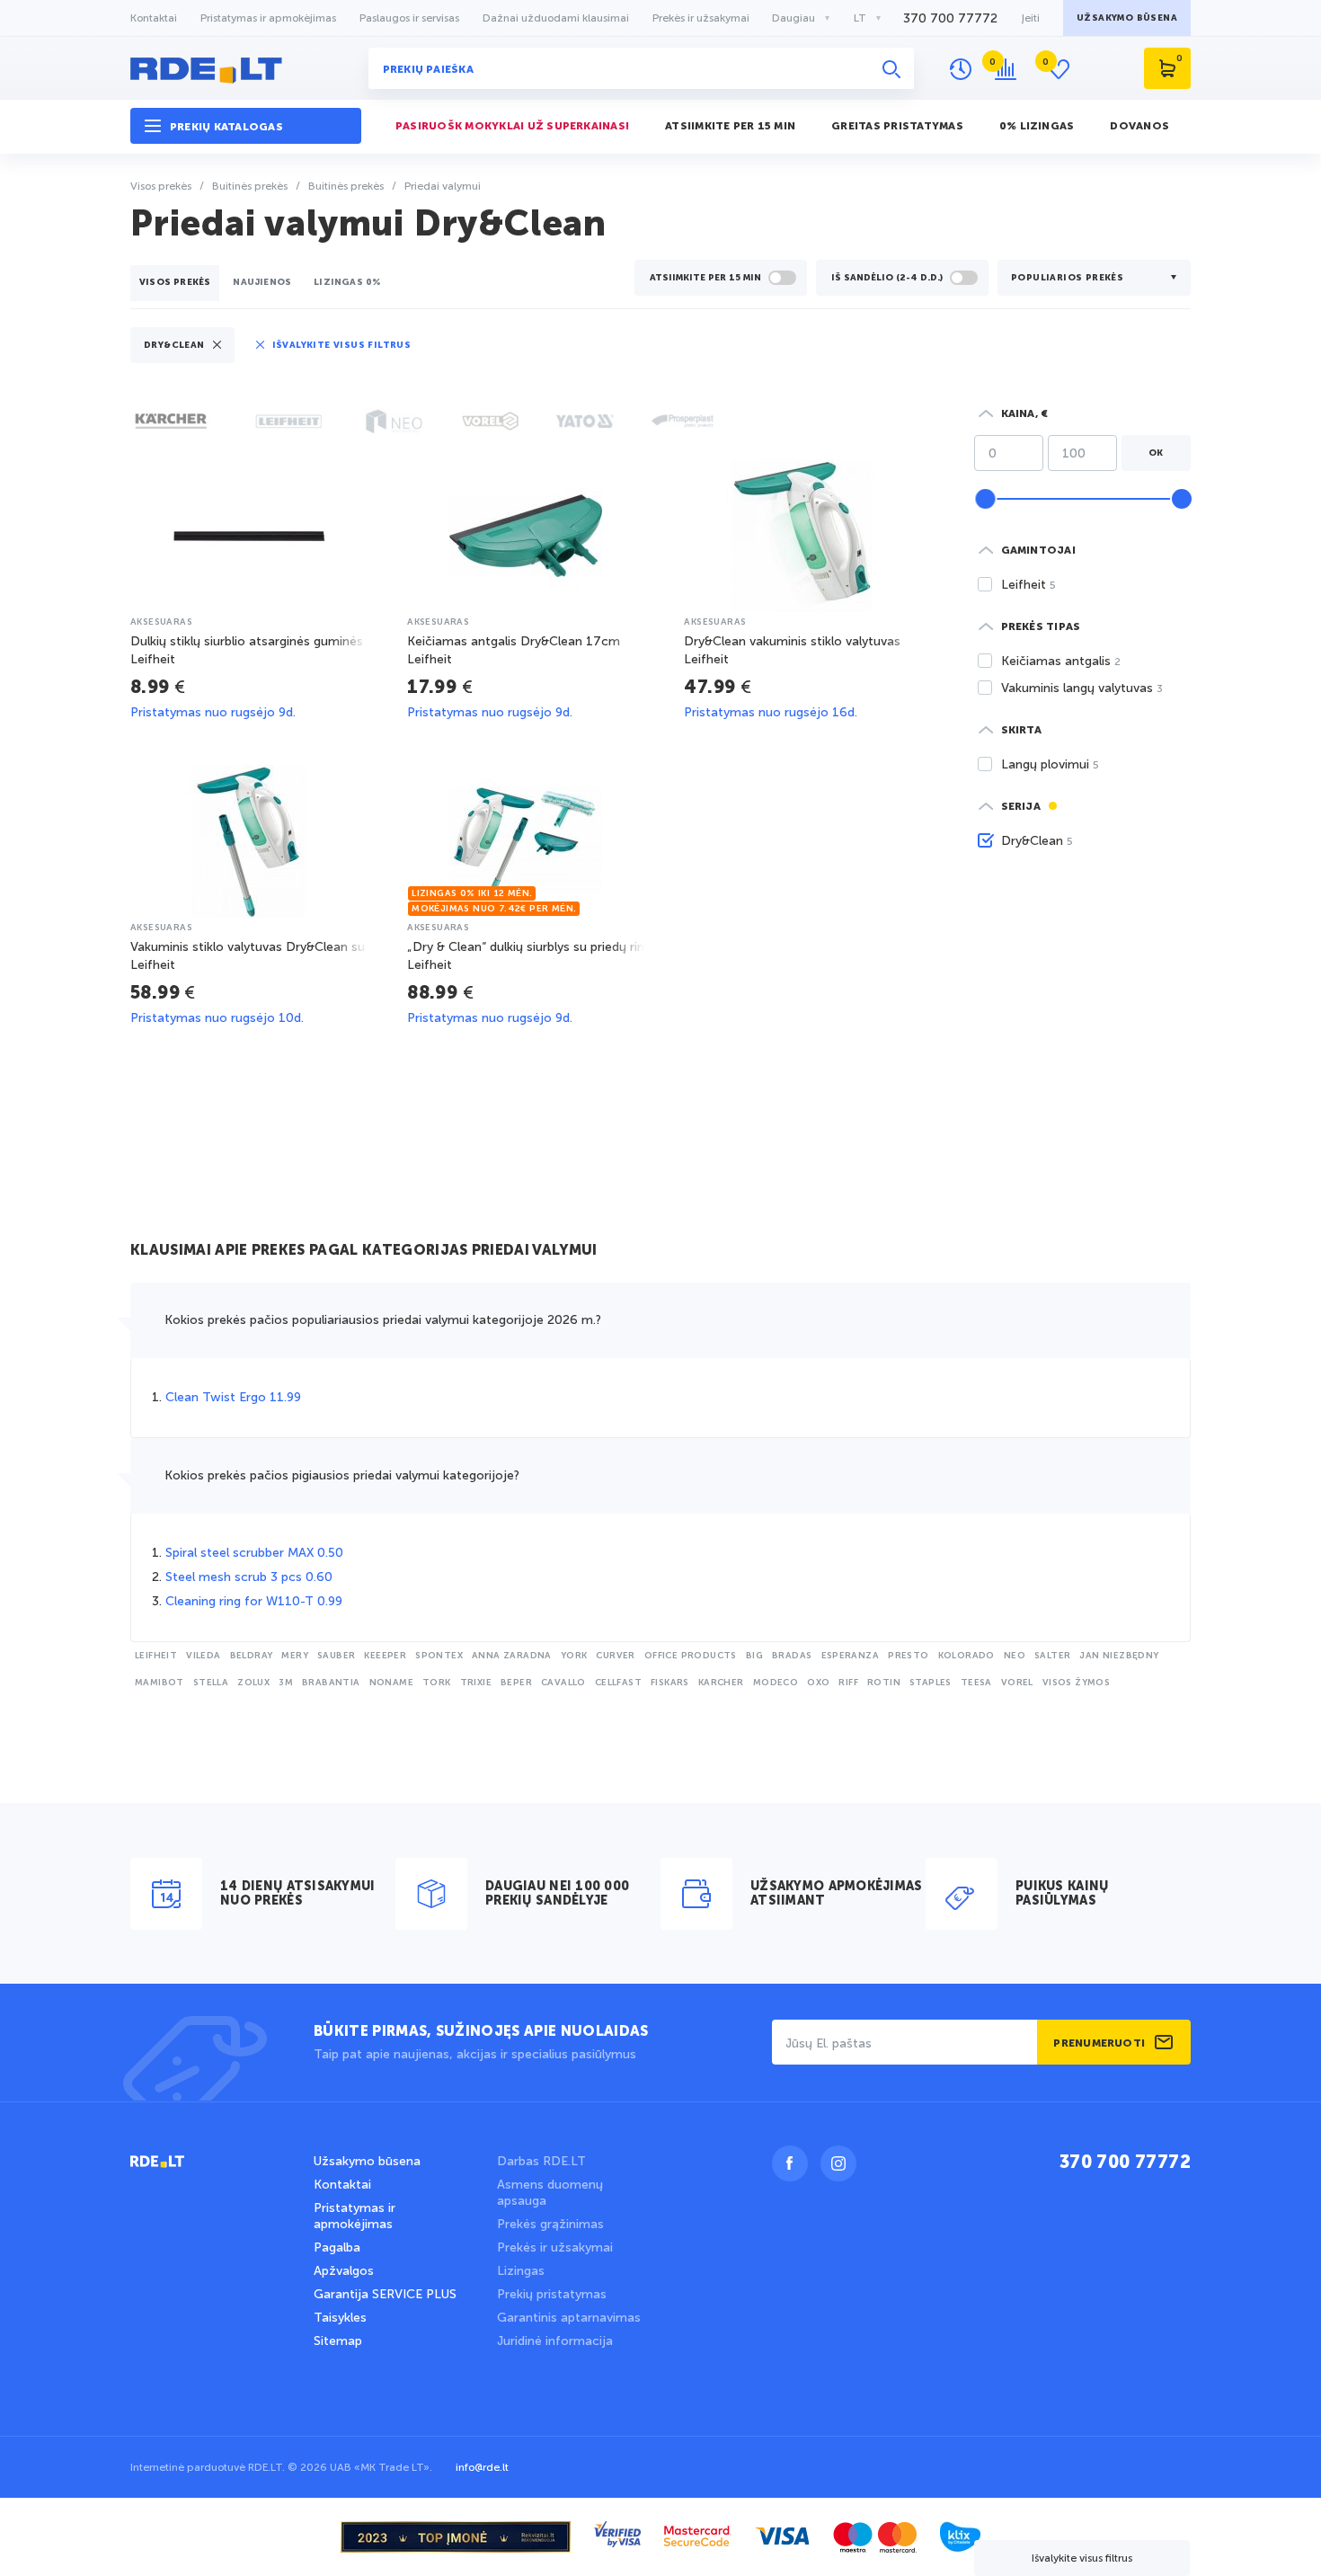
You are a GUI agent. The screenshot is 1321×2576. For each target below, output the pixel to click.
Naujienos (262, 282)
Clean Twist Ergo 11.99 (233, 1397)
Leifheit (156, 1656)
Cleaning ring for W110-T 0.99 (254, 1601)
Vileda (203, 1656)
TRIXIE (476, 1683)
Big (754, 1656)
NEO (1015, 1656)
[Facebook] (790, 2163)
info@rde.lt (482, 2467)
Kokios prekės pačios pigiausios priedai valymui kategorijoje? (342, 1475)
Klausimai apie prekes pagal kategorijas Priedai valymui (364, 1251)
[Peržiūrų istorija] (961, 69)
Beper (516, 1683)
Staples (931, 1683)
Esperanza (851, 1656)
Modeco (776, 1683)
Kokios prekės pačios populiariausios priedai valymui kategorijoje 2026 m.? (383, 1320)
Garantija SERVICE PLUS (385, 2294)
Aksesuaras (161, 622)
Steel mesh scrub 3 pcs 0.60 (249, 1577)
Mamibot (160, 1683)
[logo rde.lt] (246, 68)
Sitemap (338, 2341)
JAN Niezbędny (1119, 1656)
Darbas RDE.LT (541, 2161)
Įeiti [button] (1030, 18)
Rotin (884, 1683)
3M (286, 1683)
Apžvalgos (344, 2271)
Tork (437, 1683)
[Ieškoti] (891, 68)
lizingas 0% (347, 282)
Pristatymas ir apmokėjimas (268, 18)
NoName (391, 1683)
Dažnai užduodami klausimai (556, 18)
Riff (848, 1683)
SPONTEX (439, 1656)
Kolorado (966, 1656)
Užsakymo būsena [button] (1127, 18)
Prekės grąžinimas (550, 2224)
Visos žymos (1076, 1683)
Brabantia (331, 1683)
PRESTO (908, 1656)
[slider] (985, 499)
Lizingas (521, 2271)
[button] (246, 126)
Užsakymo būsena (367, 2161)
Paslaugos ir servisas (409, 18)
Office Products (691, 1656)
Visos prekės (175, 282)
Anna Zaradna (512, 1656)
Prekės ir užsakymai (701, 18)
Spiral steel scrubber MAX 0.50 (254, 1553)
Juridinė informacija (555, 2341)
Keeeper (385, 1656)
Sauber (336, 1656)
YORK (574, 1656)
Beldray (252, 1656)
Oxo (818, 1683)
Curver (615, 1656)
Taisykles (340, 2318)
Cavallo (563, 1683)
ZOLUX (253, 1683)
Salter (1052, 1656)
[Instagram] (838, 2163)
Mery (295, 1656)
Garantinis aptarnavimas (569, 2318)
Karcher (721, 1683)
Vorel (1017, 1683)
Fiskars (670, 1683)
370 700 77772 (950, 18)
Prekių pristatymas (552, 2294)
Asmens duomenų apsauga (550, 2193)
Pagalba (337, 2247)
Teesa (976, 1683)
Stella (211, 1683)
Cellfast (618, 1683)
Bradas (792, 1656)
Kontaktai (154, 18)
